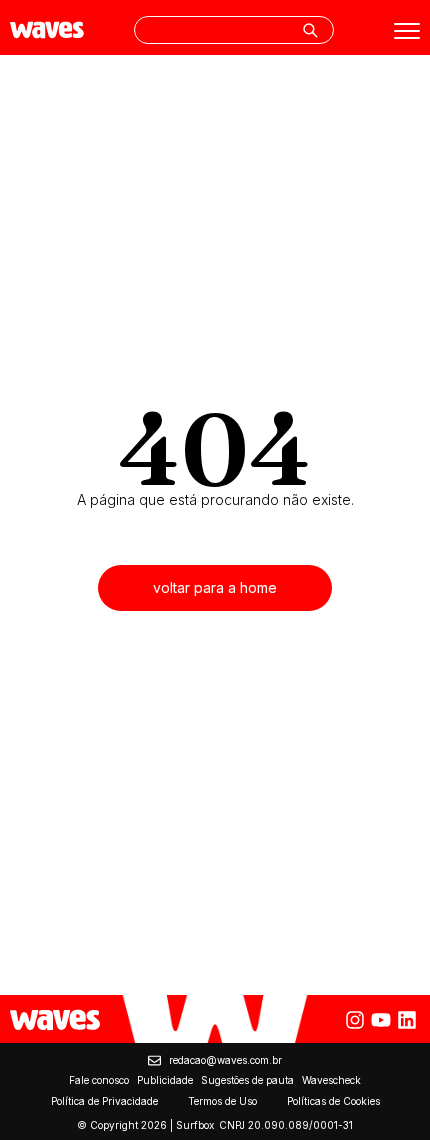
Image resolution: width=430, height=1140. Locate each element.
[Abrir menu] (407, 31)
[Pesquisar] (310, 30)
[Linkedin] (407, 1020)
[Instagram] (355, 1020)
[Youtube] (381, 1020)
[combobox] (234, 30)
